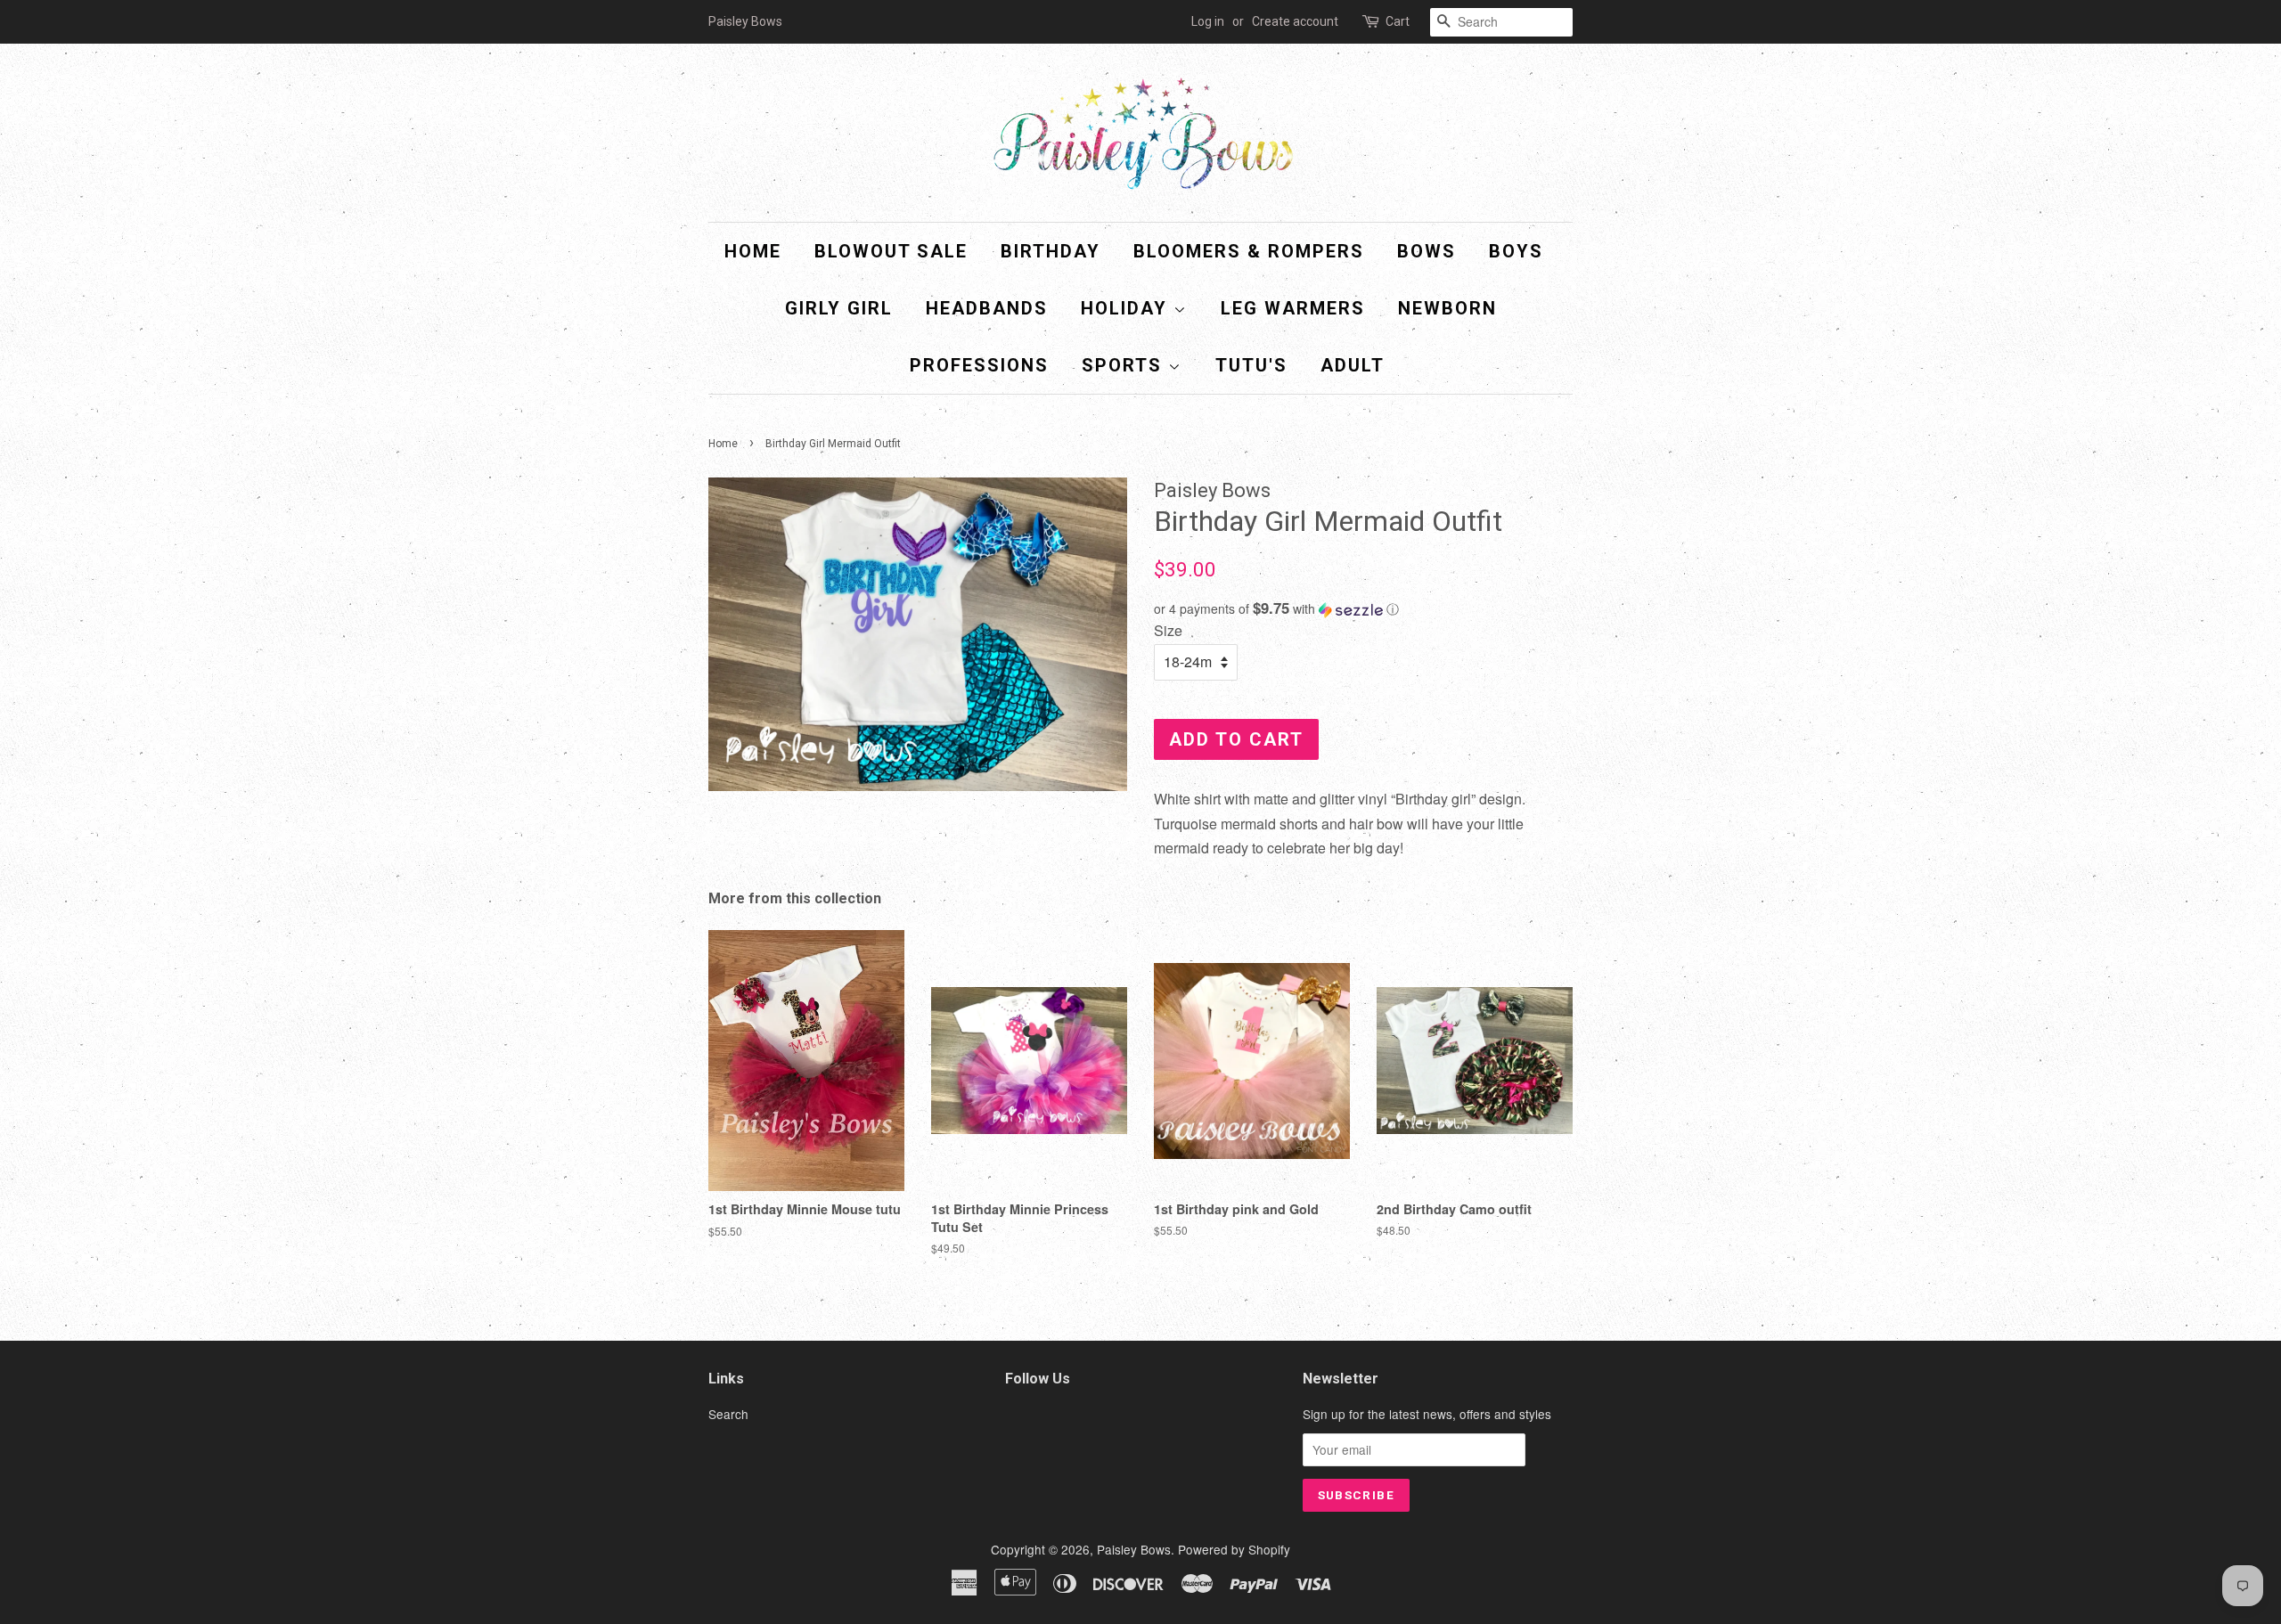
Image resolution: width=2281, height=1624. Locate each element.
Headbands (987, 308)
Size (1168, 630)
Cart (1398, 21)
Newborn (1447, 308)
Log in (1208, 21)
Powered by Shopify (1234, 1549)
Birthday (1051, 251)
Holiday (1127, 308)
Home (753, 251)
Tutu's (1251, 365)
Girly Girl (839, 308)
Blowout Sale (891, 251)
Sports (1125, 365)
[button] (1363, 609)
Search (728, 1414)
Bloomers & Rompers (1249, 251)
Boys (1516, 251)
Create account (1295, 21)
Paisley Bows (1134, 1549)
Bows (1427, 251)
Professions (979, 365)
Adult (1353, 365)
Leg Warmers (1293, 308)
